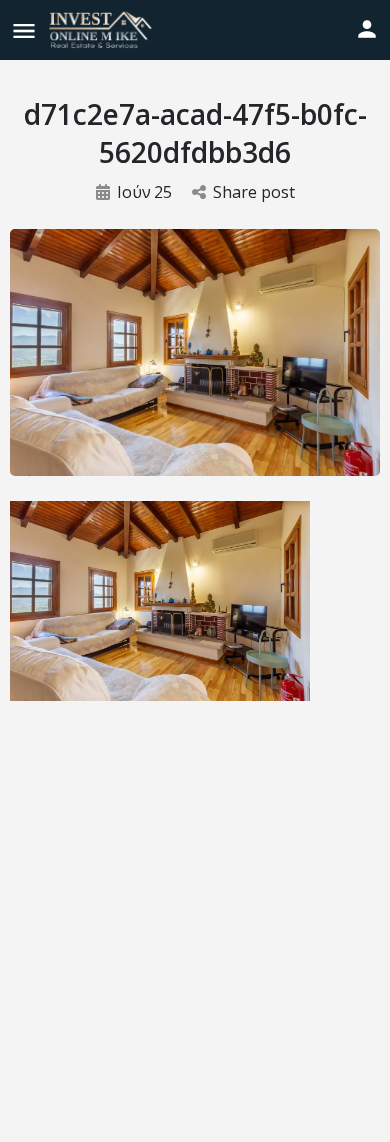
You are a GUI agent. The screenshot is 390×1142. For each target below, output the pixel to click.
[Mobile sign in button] (367, 29)
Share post (254, 192)
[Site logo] (103, 30)
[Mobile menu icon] (24, 30)
